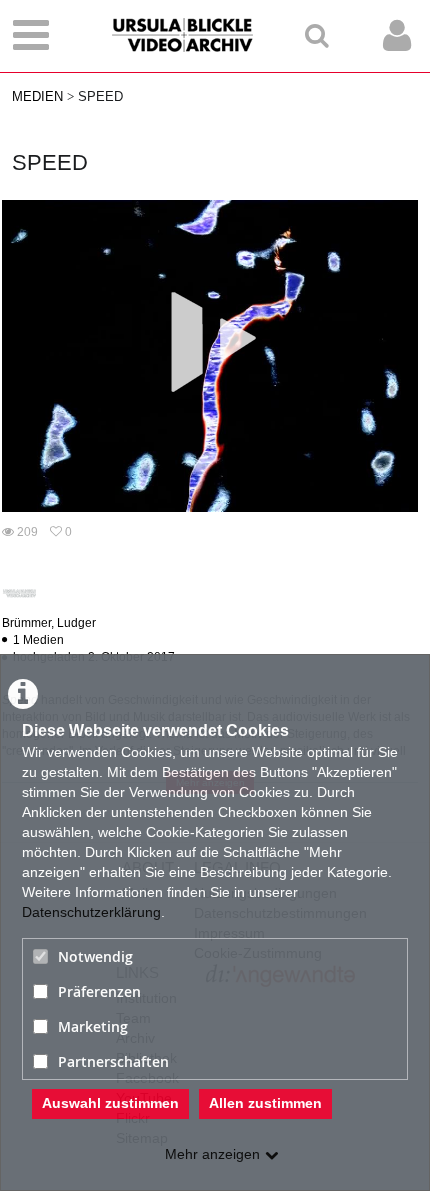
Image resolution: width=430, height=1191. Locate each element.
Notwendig (95, 956)
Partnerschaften (113, 1061)
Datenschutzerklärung (91, 912)
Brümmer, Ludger (49, 623)
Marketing (93, 1026)
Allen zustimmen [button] (265, 1103)
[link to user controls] (397, 35)
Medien (37, 96)
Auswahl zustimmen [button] (110, 1103)
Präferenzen (99, 991)
